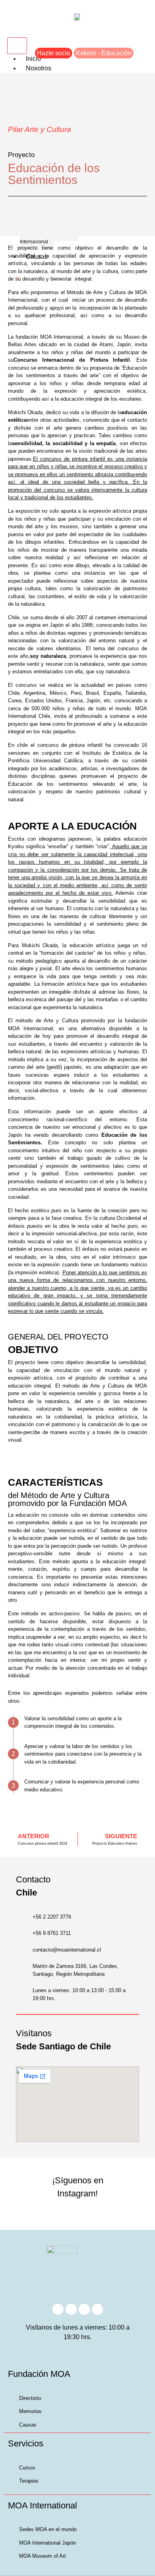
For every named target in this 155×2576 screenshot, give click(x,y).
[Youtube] (84, 2309)
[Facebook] (71, 2309)
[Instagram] (58, 2309)
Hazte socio (54, 53)
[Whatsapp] (97, 2309)
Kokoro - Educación (104, 53)
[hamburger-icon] (17, 46)
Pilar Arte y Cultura (40, 129)
